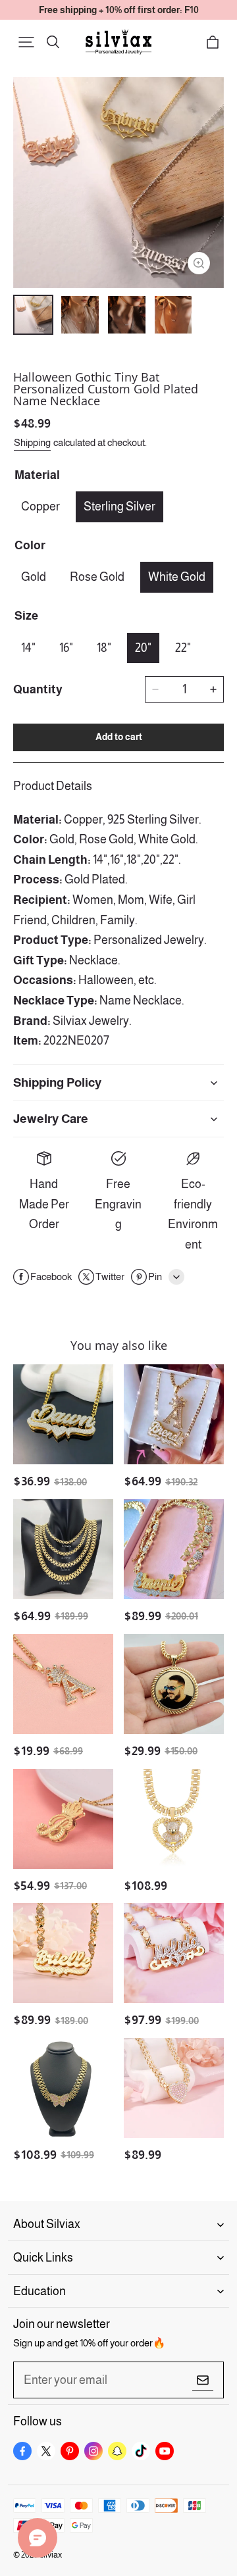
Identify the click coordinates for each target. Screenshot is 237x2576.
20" (143, 648)
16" (66, 648)
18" (104, 648)
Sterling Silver (119, 507)
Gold (34, 577)
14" (28, 648)
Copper (40, 507)
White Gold (177, 577)
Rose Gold (97, 577)
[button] (26, 42)
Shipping (32, 442)
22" (183, 648)
